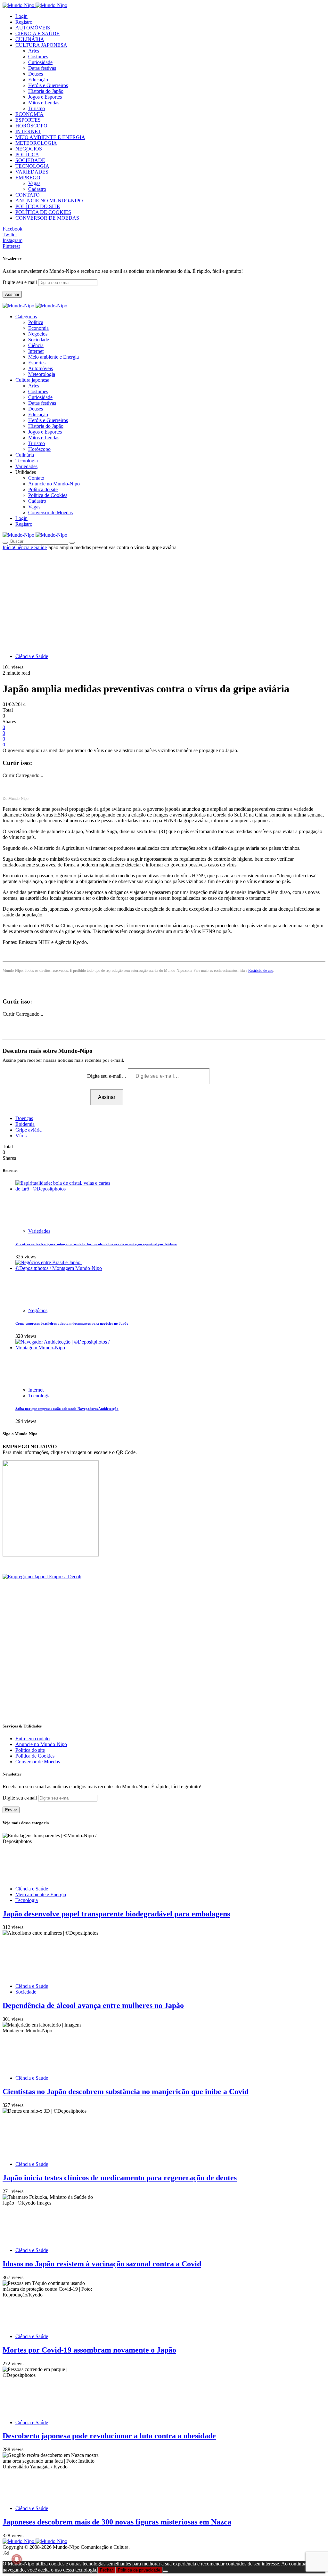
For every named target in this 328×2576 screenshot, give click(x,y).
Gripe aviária (29, 1130)
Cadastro (37, 189)
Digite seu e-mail (20, 282)
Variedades (39, 1231)
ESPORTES (28, 120)
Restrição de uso (261, 971)
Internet (36, 351)
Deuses (36, 74)
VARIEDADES (32, 172)
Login (21, 16)
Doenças (24, 1118)
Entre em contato (33, 1739)
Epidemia (25, 1124)
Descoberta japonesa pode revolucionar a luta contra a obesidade (109, 2436)
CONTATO (28, 195)
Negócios (38, 334)
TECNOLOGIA (32, 166)
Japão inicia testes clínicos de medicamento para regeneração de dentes (120, 2178)
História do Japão (46, 91)
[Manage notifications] (17, 2559)
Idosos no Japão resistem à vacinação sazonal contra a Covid (102, 2264)
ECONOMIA (29, 114)
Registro (24, 22)
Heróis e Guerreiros (48, 85)
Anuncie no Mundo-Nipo (54, 484)
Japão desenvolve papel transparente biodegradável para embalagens (116, 1914)
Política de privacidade (139, 2570)
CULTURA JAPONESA (41, 45)
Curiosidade (40, 62)
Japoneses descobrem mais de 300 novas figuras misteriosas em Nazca (117, 2522)
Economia (38, 328)
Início (8, 547)
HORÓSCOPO (31, 126)
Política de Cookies (48, 495)
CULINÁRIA (30, 39)
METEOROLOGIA (36, 143)
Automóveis (41, 368)
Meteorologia (42, 374)
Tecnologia (39, 1396)
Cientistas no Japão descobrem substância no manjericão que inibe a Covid (126, 2092)
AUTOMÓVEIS (33, 28)
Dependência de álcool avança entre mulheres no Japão (93, 2005)
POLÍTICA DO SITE (38, 206)
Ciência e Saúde (30, 547)
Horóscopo (39, 449)
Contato (36, 478)
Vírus (21, 1136)
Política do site (43, 489)
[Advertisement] (164, 598)
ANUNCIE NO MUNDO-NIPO (49, 201)
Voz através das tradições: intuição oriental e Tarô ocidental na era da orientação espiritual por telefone (96, 1244)
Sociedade (39, 340)
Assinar (12, 294)
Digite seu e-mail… (107, 1076)
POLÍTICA (27, 154)
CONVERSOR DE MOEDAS (47, 218)
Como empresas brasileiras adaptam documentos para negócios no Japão (72, 1323)
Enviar (11, 1810)
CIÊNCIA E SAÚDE (37, 33)
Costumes (38, 57)
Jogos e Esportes (45, 97)
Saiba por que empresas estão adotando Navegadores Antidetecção (67, 1409)
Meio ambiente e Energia (53, 357)
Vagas (34, 183)
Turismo (37, 108)
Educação (38, 80)
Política (36, 322)
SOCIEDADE (30, 160)
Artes (34, 51)
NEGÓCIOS (29, 149)
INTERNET (28, 131)
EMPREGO (28, 178)
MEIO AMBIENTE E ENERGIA (50, 137)
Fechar (106, 2570)
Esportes (37, 363)
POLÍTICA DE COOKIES (43, 212)
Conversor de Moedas (50, 512)
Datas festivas (42, 68)
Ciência (36, 345)
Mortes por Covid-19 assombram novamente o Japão (89, 2350)
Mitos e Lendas (44, 103)
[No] (165, 2572)
